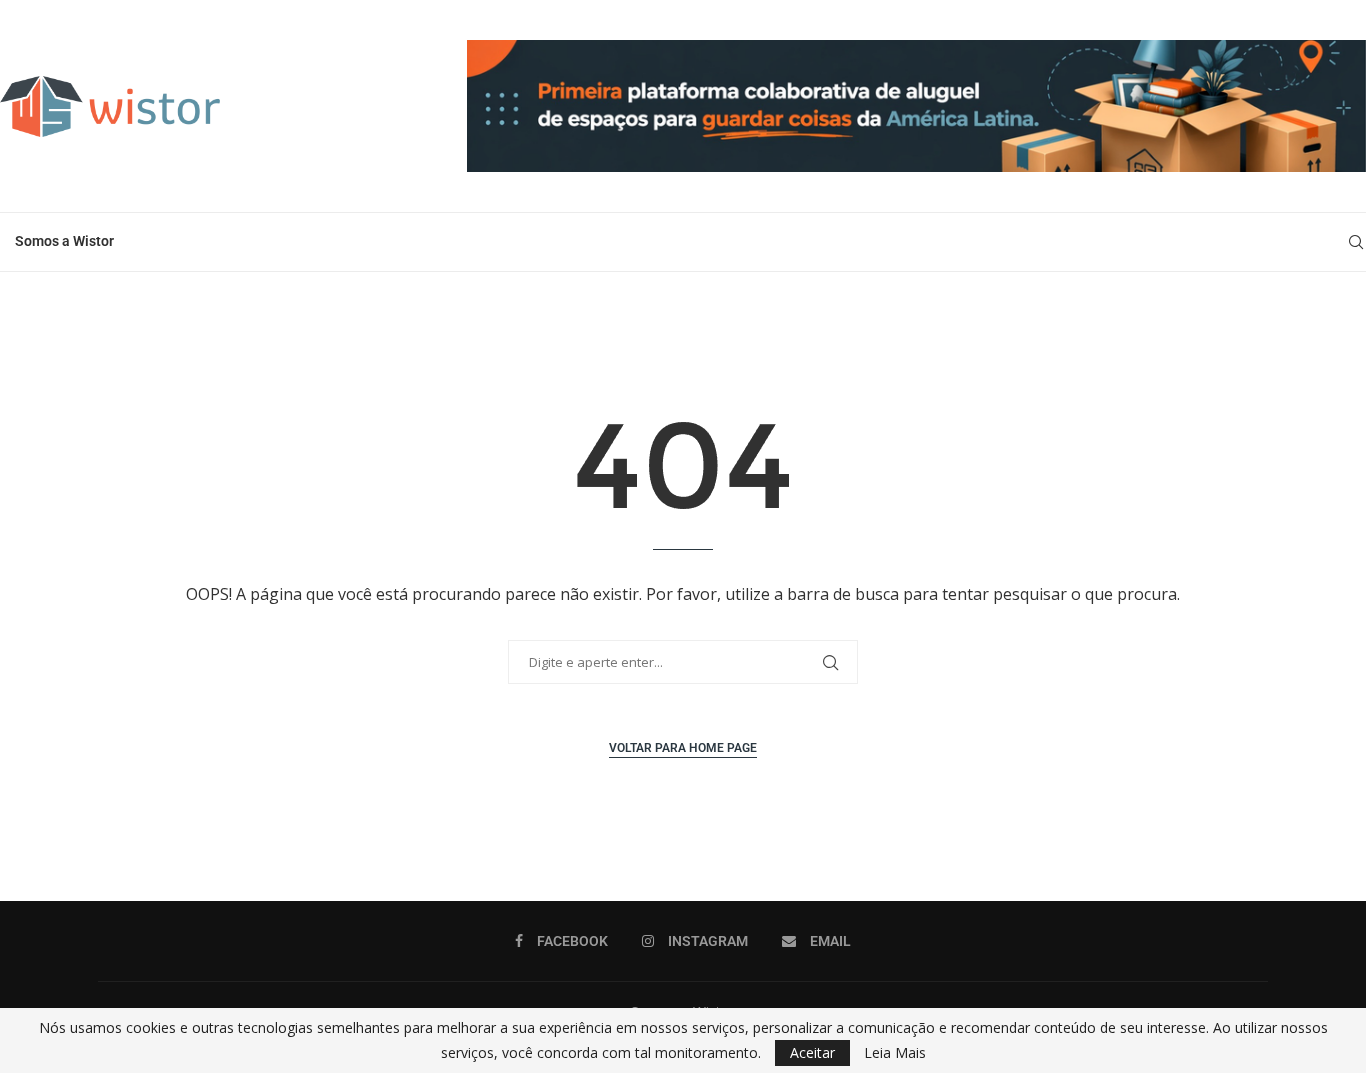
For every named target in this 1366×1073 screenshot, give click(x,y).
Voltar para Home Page (683, 748)
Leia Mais (895, 1053)
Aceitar (812, 1052)
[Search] (1356, 242)
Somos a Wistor (64, 241)
